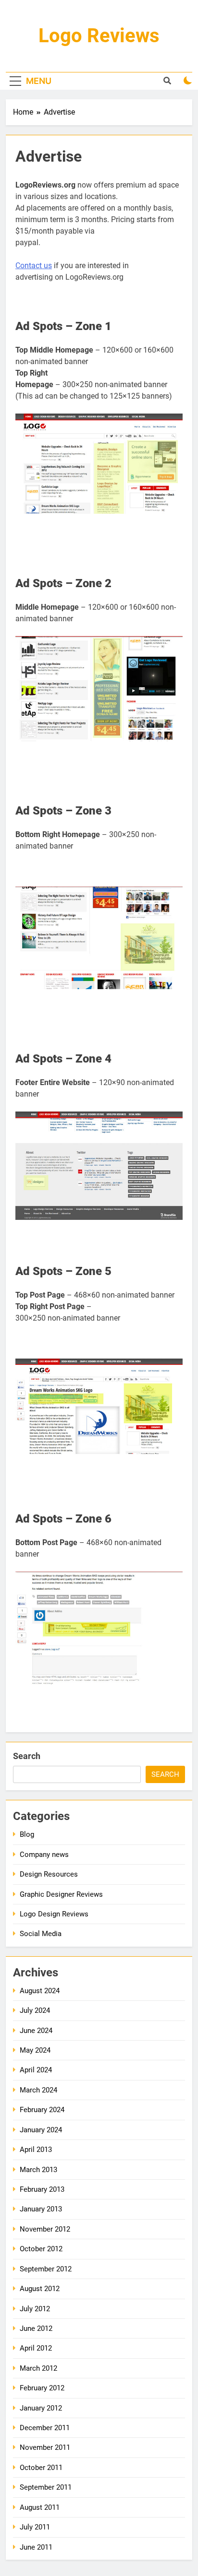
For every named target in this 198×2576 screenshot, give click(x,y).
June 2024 (36, 2031)
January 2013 (41, 2209)
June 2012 (36, 2328)
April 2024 (36, 2070)
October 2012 (41, 2249)
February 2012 (42, 2388)
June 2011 (36, 2547)
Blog (27, 1834)
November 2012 (45, 2229)
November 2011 (45, 2447)
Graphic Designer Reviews (61, 1894)
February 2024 (42, 2110)
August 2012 (40, 2289)
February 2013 (42, 2189)
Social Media (41, 1934)
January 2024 (41, 2130)
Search (27, 1756)
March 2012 (38, 2368)
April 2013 (36, 2150)
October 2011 (41, 2468)
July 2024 (35, 2010)
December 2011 (45, 2428)
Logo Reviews (99, 36)
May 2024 (35, 2050)
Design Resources (49, 1874)
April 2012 (36, 2348)
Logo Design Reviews (54, 1914)
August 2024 (40, 1991)
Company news (44, 1855)
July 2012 (35, 2309)
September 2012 (46, 2269)
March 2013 (38, 2170)
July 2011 (35, 2527)
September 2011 (46, 2487)
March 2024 (38, 2090)
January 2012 (41, 2408)
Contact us (34, 266)
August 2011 (40, 2507)
